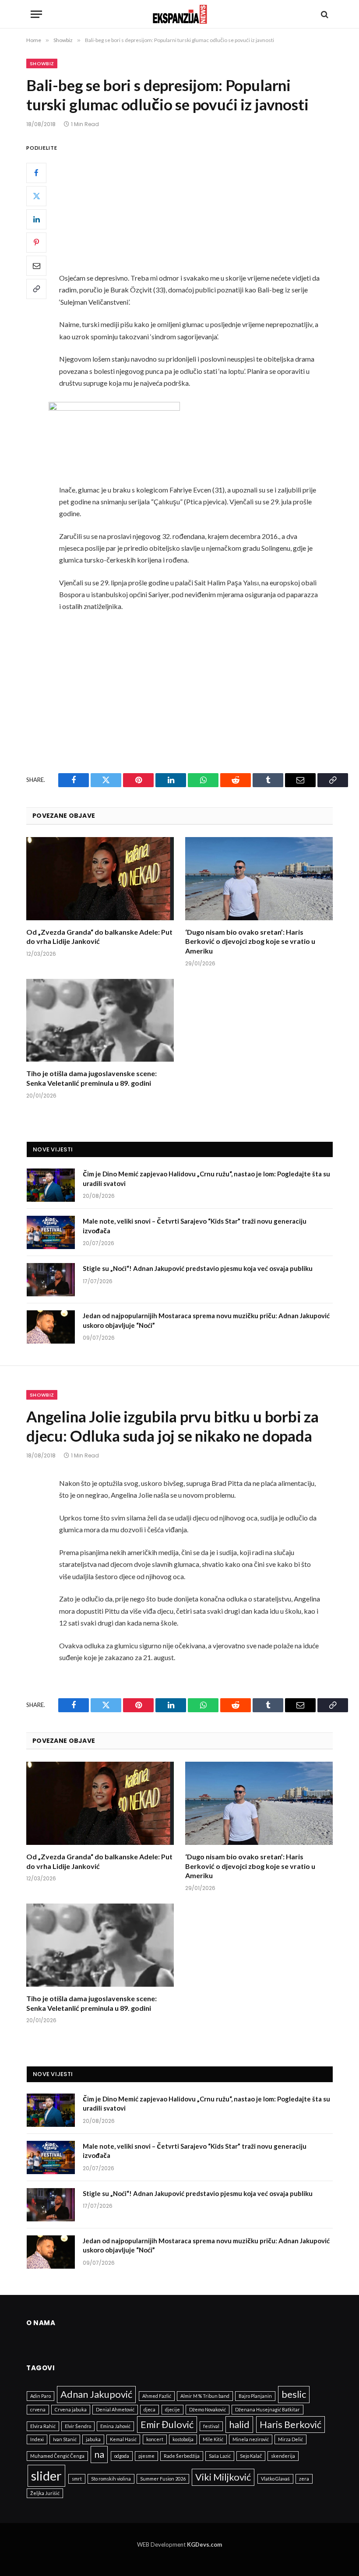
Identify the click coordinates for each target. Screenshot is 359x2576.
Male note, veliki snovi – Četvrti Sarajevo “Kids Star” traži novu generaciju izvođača (195, 1226)
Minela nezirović (251, 2439)
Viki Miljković (223, 2477)
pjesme (146, 2456)
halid (239, 2424)
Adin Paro (40, 2396)
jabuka (93, 2439)
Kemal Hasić (123, 2439)
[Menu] (36, 14)
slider (46, 2476)
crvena (38, 2409)
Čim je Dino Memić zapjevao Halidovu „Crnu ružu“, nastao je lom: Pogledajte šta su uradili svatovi (206, 1178)
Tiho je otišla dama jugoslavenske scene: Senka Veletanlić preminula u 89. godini (92, 1078)
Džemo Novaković (208, 2409)
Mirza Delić (290, 2439)
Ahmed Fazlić (157, 2396)
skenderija (283, 2456)
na (99, 2454)
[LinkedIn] (36, 219)
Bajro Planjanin (255, 2396)
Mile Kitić (213, 2439)
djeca (150, 2409)
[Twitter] (36, 196)
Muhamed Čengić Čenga (57, 2456)
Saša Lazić (220, 2456)
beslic (294, 2394)
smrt (77, 2479)
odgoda (122, 2456)
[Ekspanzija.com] (180, 14)
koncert (155, 2439)
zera (304, 2479)
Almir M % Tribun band (205, 2396)
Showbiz (42, 63)
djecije (172, 2409)
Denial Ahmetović (115, 2409)
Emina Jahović (115, 2426)
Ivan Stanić (65, 2439)
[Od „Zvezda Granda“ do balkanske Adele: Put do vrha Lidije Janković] (100, 879)
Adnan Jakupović (96, 2394)
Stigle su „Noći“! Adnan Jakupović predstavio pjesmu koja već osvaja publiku (198, 1268)
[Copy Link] (36, 289)
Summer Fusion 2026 (163, 2479)
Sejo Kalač (251, 2456)
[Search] (324, 14)
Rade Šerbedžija (182, 2456)
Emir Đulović (167, 2424)
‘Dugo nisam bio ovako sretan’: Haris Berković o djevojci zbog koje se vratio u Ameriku (250, 941)
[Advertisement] (200, 207)
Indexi (37, 2439)
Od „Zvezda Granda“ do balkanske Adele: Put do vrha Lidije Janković (99, 937)
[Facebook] (36, 173)
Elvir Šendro (78, 2426)
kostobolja (183, 2439)
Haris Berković (290, 2424)
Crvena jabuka (71, 2409)
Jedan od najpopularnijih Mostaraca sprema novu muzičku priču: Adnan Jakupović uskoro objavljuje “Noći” (206, 1320)
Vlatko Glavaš (275, 2479)
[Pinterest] (36, 243)
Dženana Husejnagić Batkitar (267, 2409)
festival (211, 2426)
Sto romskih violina (111, 2479)
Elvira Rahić (43, 2426)
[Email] (36, 266)
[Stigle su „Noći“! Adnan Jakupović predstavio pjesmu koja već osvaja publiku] (51, 1280)
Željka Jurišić (45, 2493)
